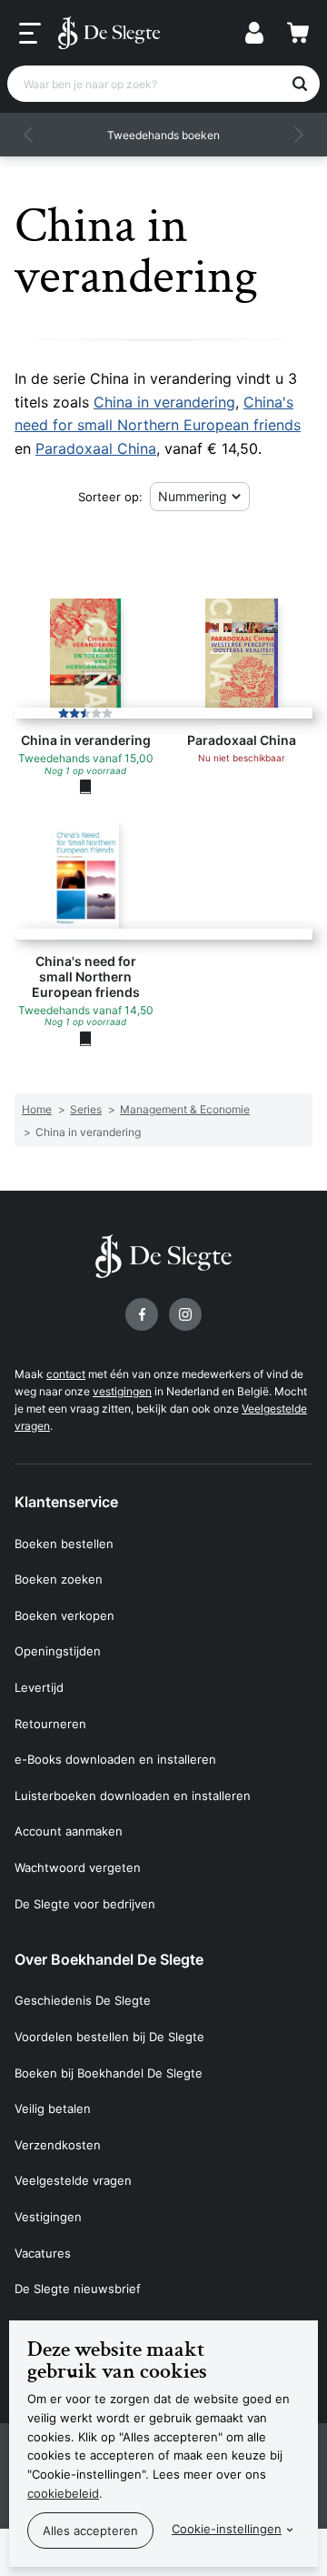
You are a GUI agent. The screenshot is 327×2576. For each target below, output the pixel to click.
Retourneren (50, 1724)
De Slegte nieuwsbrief (78, 2289)
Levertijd (39, 1687)
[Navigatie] (30, 34)
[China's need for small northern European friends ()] (85, 1038)
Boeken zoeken (59, 1579)
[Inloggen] (254, 33)
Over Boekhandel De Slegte (109, 1959)
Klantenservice (66, 1502)
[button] (29, 135)
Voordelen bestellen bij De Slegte (109, 2037)
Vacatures (43, 2253)
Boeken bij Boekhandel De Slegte (109, 2073)
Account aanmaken (69, 1831)
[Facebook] (142, 1314)
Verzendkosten (58, 2145)
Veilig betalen (53, 2108)
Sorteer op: (110, 497)
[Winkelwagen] (298, 33)
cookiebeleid (63, 2493)
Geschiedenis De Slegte (83, 2000)
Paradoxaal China (96, 448)
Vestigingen (48, 2217)
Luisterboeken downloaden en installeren (133, 1796)
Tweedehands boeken (163, 135)
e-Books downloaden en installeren (115, 1759)
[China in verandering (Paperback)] (85, 787)
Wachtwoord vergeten (78, 1867)
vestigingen (122, 1391)
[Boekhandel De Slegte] (109, 33)
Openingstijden (58, 1651)
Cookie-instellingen (227, 2529)
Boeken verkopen (64, 1615)
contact (66, 1374)
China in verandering (164, 402)
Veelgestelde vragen (73, 2180)
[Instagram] (185, 1314)
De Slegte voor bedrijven (85, 1904)
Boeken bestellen (64, 1544)
